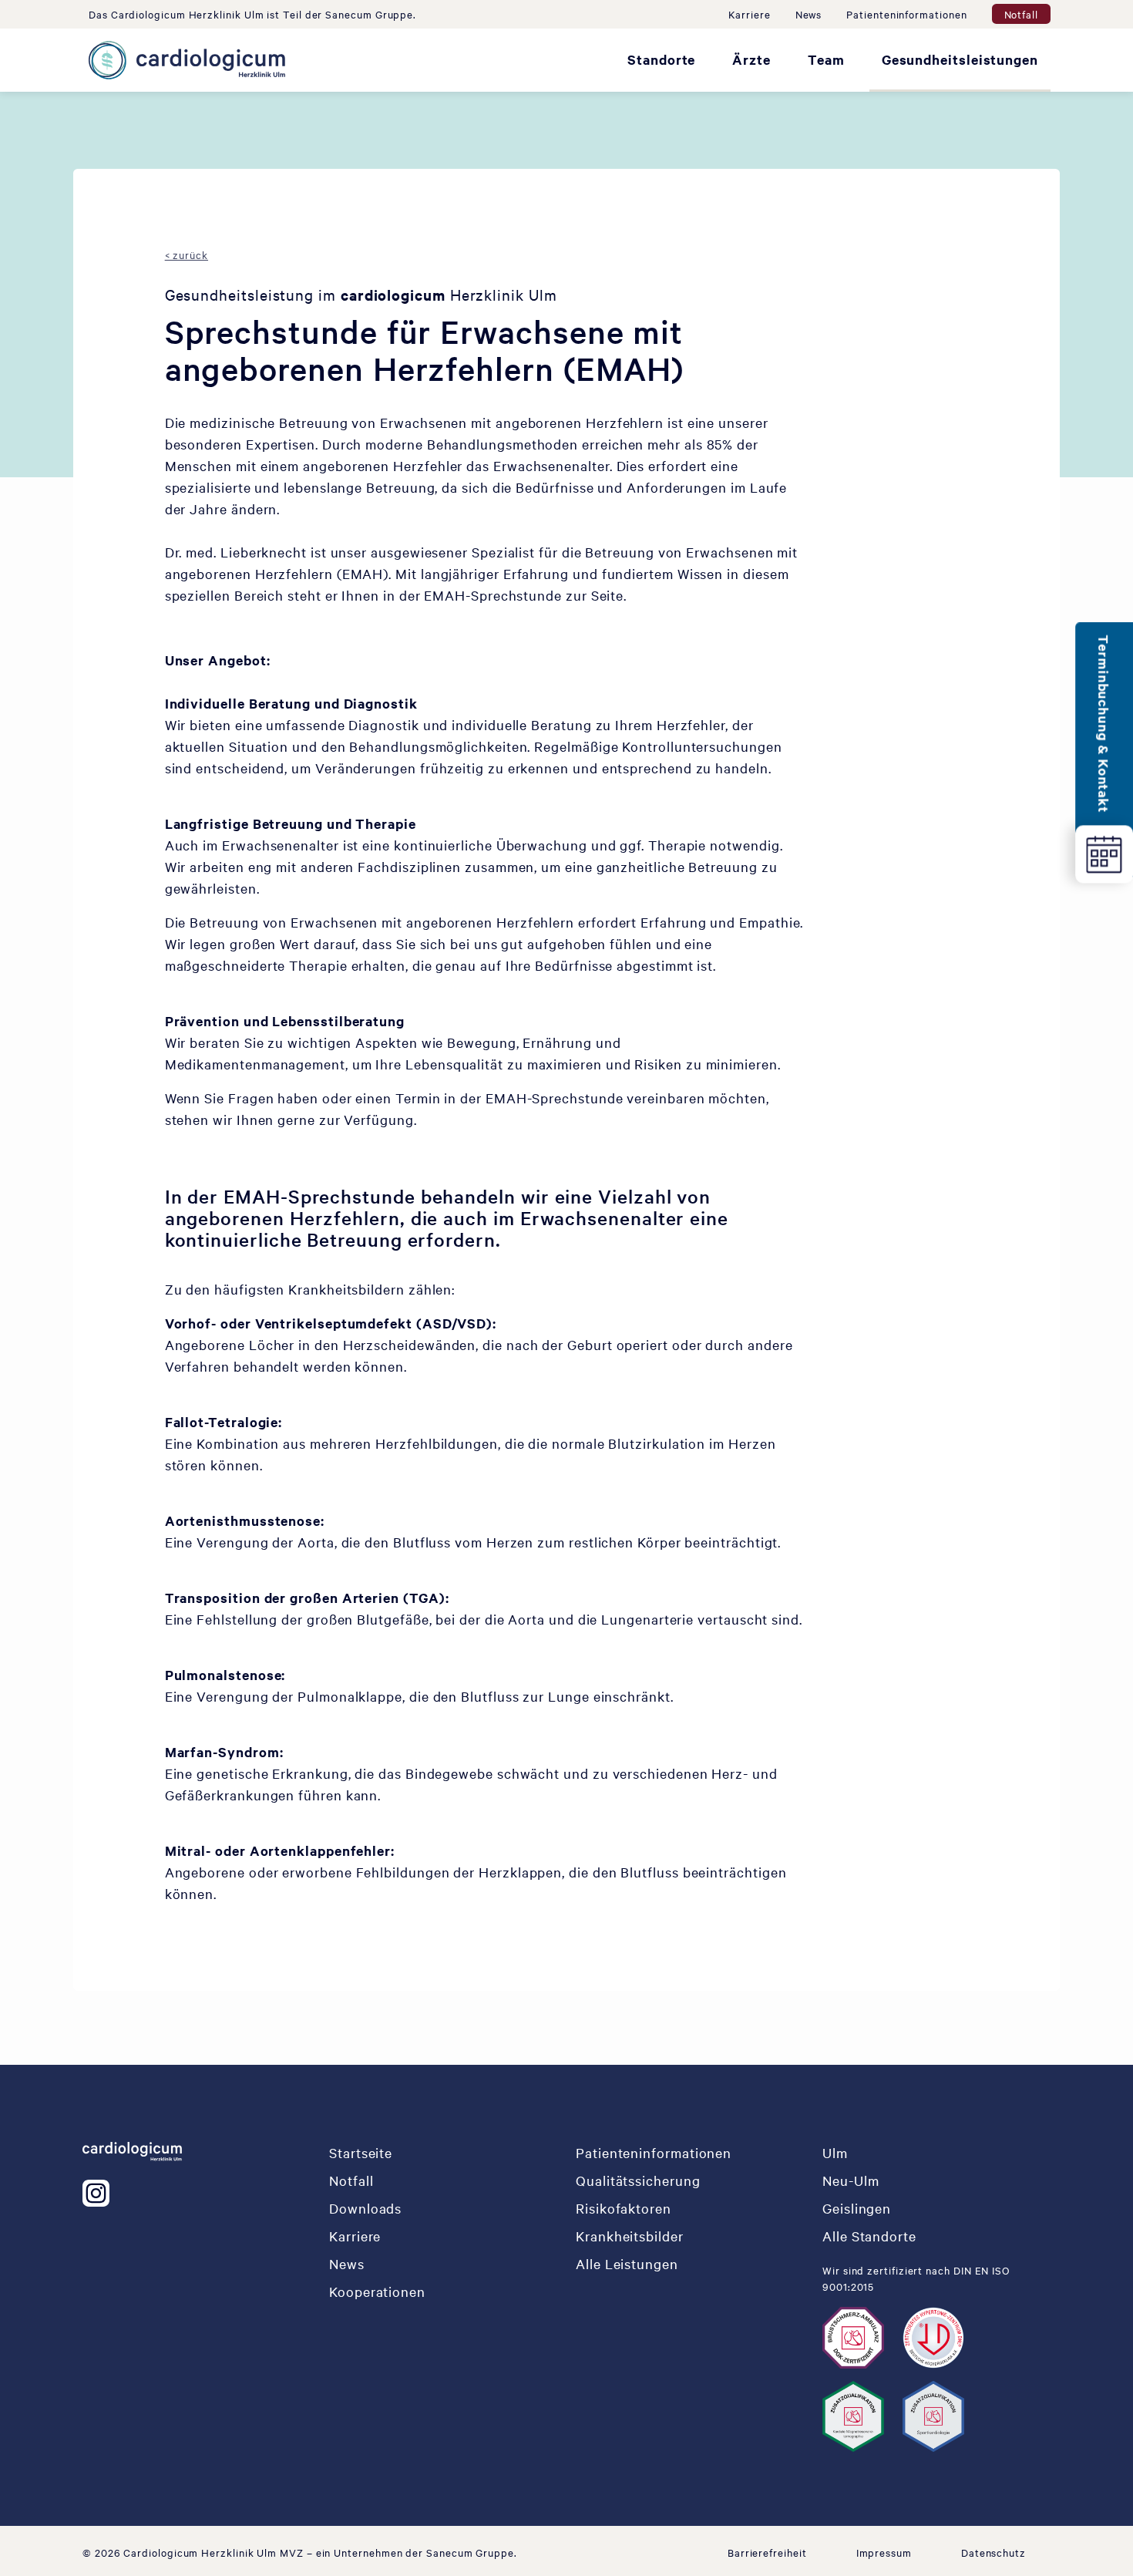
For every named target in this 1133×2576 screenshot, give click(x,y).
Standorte (661, 59)
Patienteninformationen (906, 14)
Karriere (749, 14)
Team (826, 59)
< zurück (187, 254)
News (809, 14)
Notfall (1021, 14)
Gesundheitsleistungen (960, 59)
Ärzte (751, 59)
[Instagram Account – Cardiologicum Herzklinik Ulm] (99, 2193)
